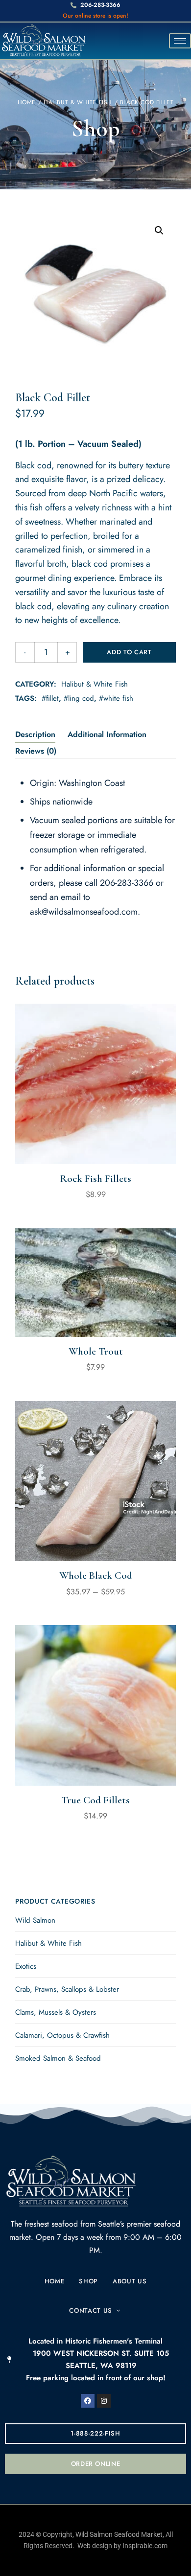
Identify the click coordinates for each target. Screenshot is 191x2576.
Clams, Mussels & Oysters (56, 2012)
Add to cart (129, 652)
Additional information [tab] (107, 734)
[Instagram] (104, 2401)
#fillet (50, 698)
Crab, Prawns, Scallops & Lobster (67, 1989)
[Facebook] (88, 2401)
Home (27, 102)
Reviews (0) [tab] (36, 751)
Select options (95, 1540)
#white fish (116, 698)
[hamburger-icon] (180, 41)
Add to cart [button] (96, 1143)
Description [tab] (35, 734)
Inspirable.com (145, 2546)
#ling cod (79, 698)
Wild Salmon (35, 1920)
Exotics (26, 1966)
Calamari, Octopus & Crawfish (62, 2035)
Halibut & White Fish (78, 102)
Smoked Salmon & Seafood (58, 2058)
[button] (159, 230)
